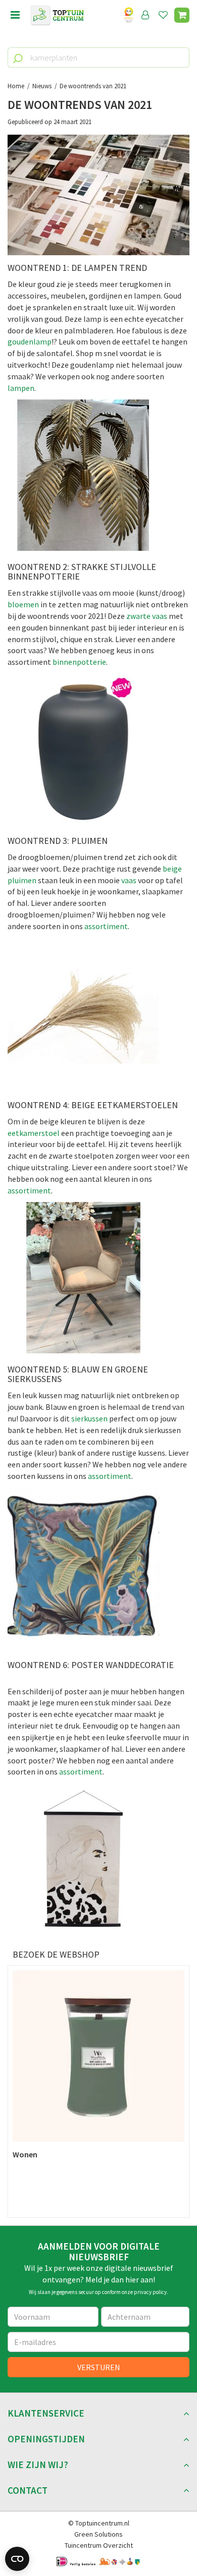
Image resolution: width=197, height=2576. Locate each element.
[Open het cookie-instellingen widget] (17, 2559)
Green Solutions (98, 2534)
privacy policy (150, 2292)
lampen (21, 388)
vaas (130, 880)
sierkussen (89, 1418)
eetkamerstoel (34, 1133)
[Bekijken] (182, 15)
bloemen (23, 604)
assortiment (105, 926)
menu (15, 15)
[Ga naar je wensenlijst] (165, 15)
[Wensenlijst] (163, 15)
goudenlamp (30, 341)
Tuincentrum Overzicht (99, 2545)
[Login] (145, 15)
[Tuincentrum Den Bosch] (57, 15)
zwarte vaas (147, 616)
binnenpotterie (79, 662)
